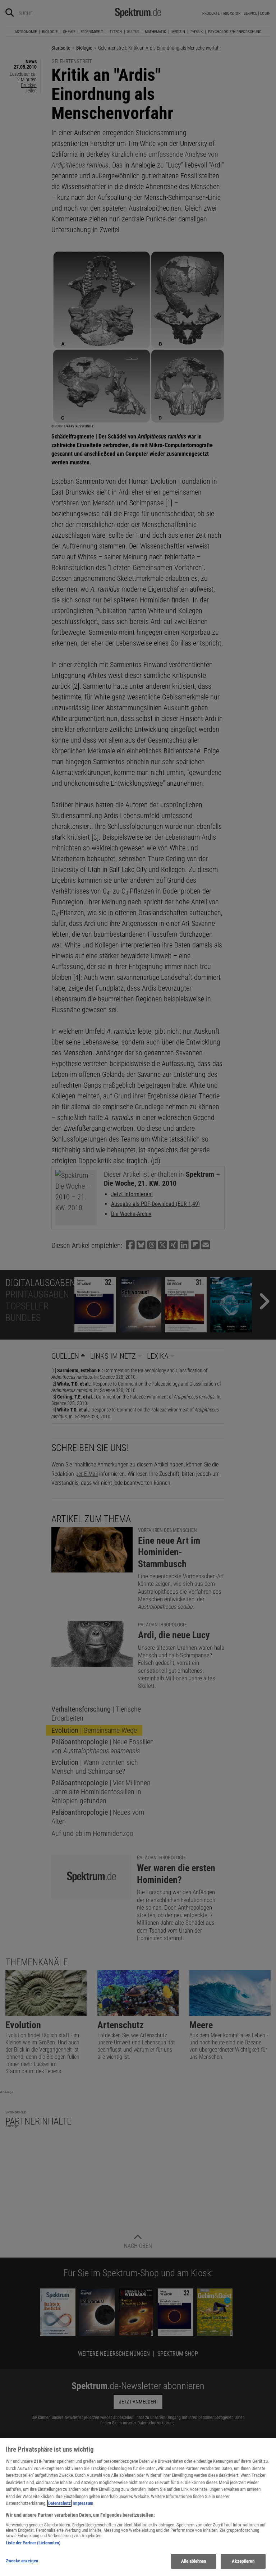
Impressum (83, 2503)
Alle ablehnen (194, 2561)
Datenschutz (59, 2503)
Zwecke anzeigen (22, 2561)
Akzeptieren (243, 2561)
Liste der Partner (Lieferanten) (33, 2543)
